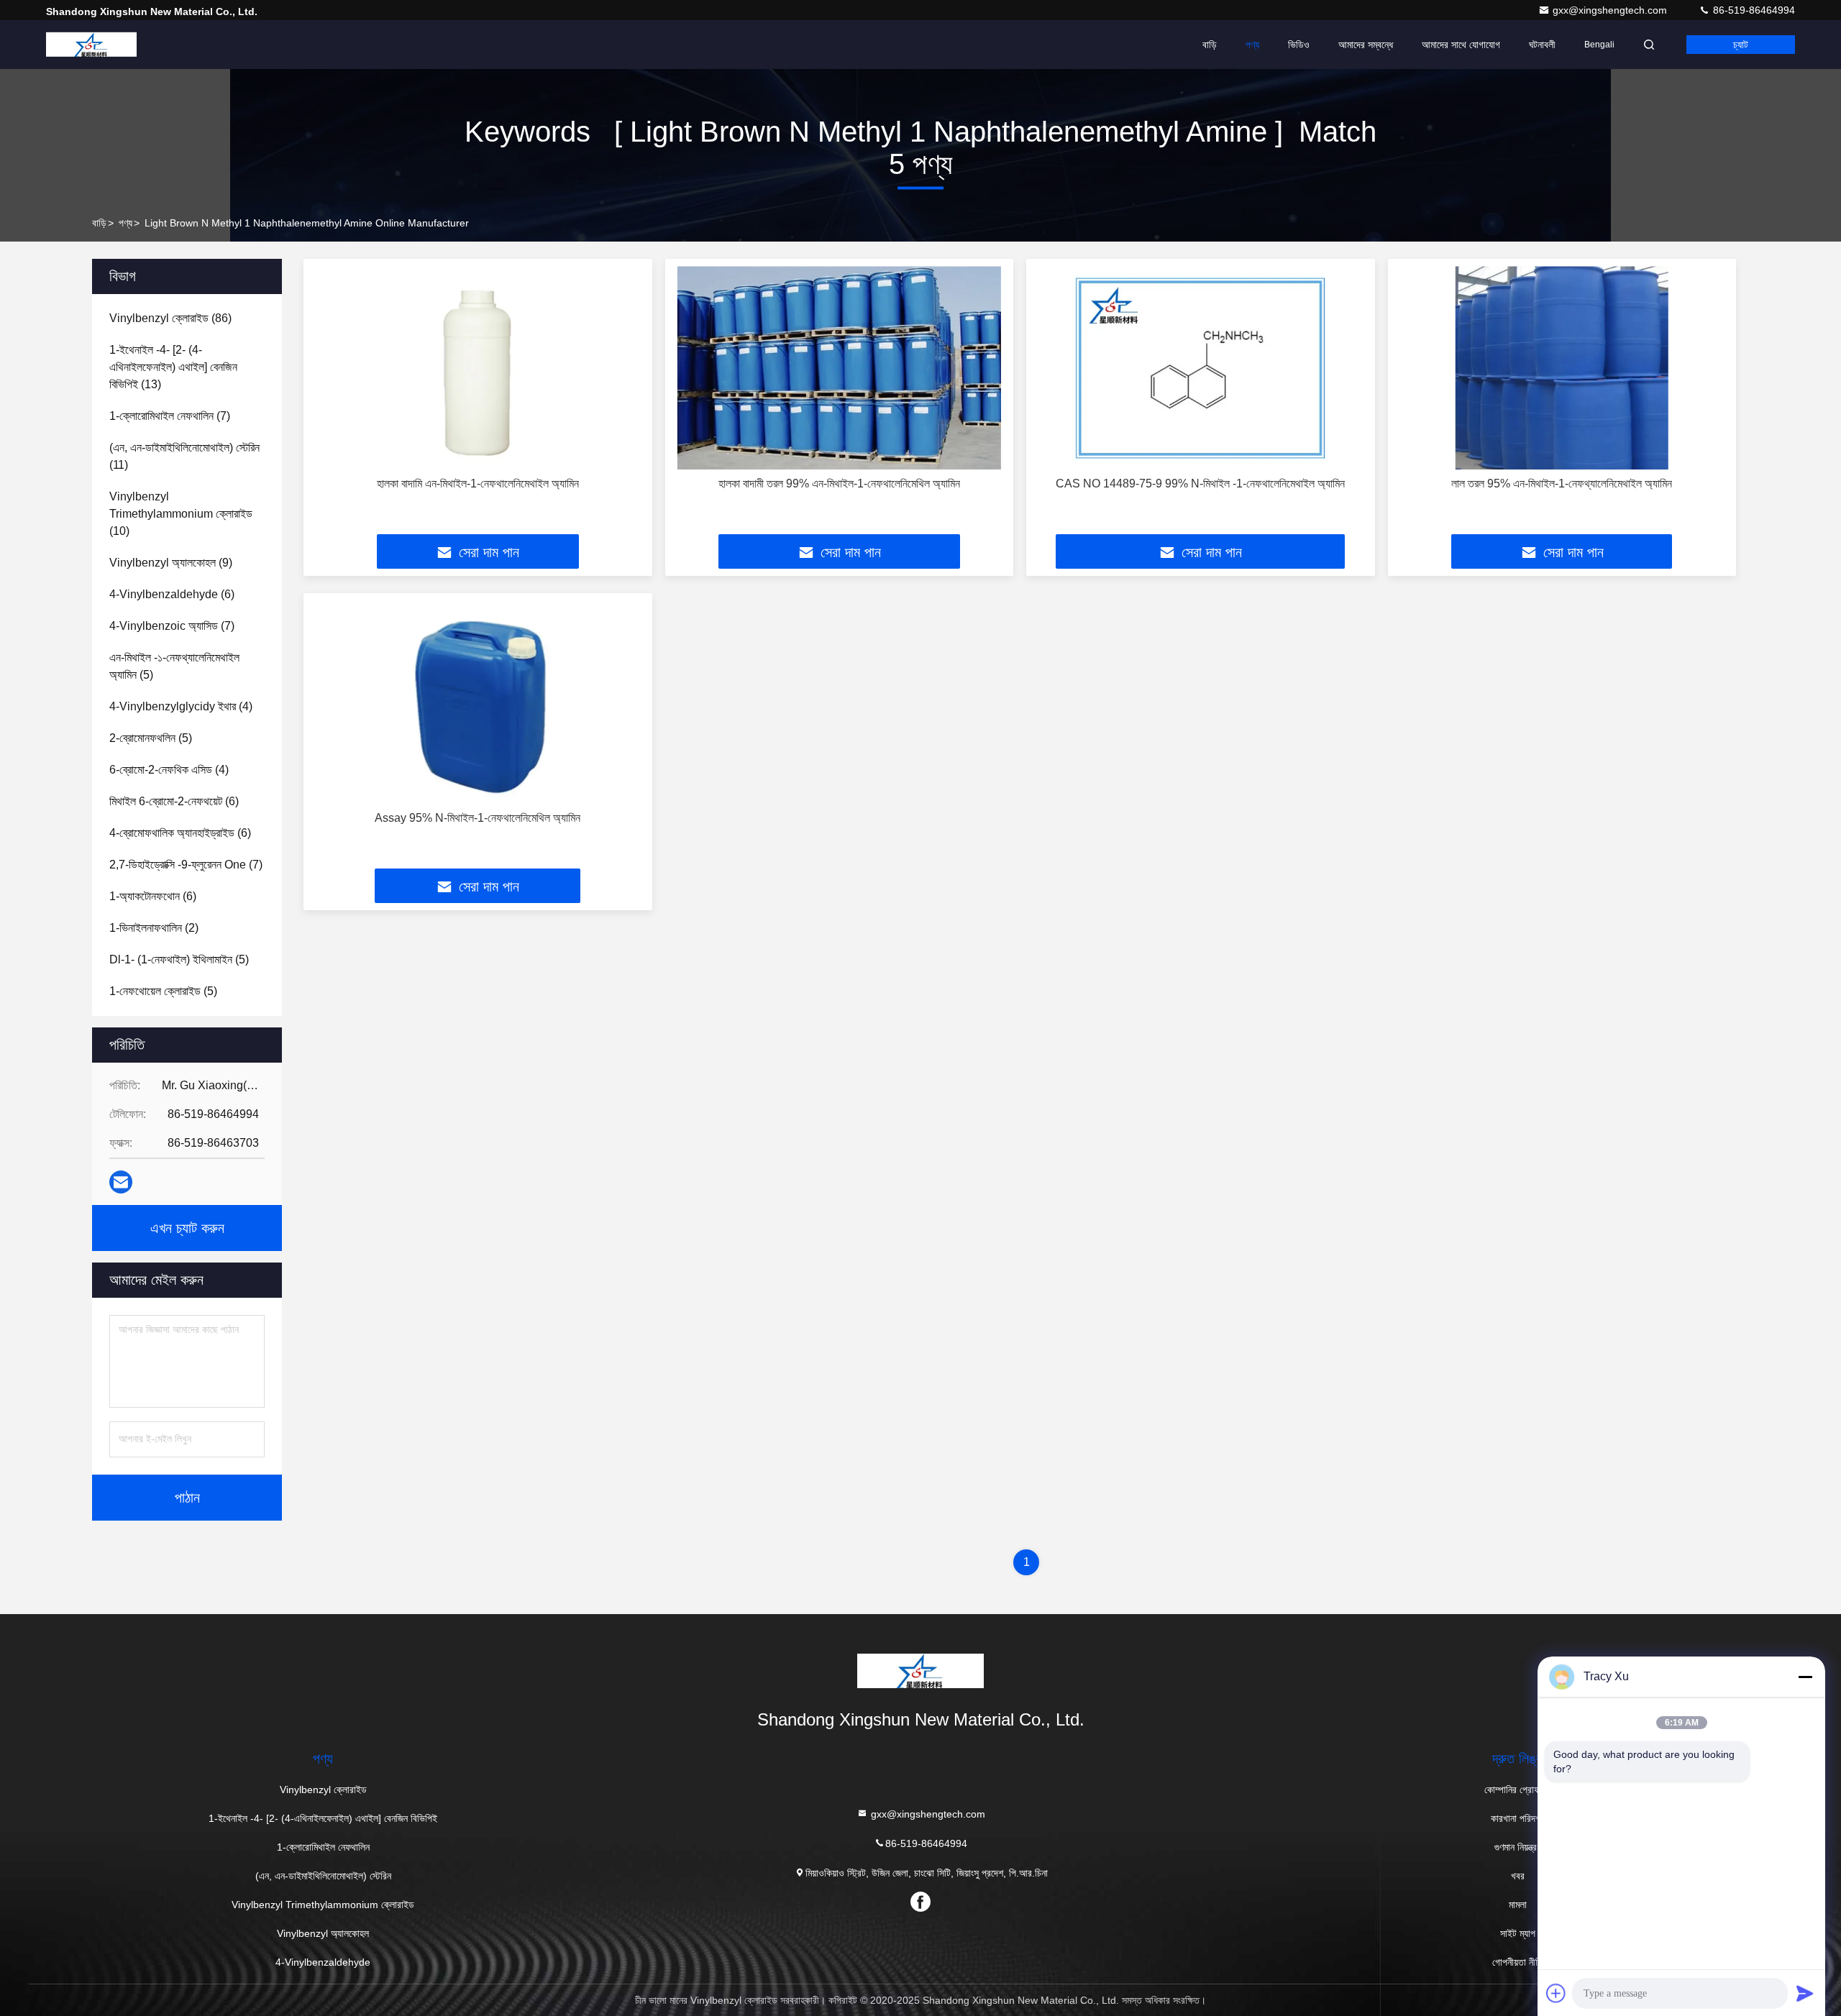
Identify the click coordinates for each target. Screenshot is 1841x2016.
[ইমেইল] (121, 1182)
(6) (172, 594)
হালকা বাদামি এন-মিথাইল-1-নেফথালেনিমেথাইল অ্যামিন (478, 484)
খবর (1518, 1876)
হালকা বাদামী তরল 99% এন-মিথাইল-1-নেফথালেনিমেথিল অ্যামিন (839, 484)
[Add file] (1556, 1993)
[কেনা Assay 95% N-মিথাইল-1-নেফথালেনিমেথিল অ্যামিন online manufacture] (478, 702)
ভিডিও (1299, 45)
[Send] (1805, 1993)
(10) (181, 514)
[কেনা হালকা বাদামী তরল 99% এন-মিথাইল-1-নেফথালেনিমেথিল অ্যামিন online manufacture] (840, 368)
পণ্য (1252, 45)
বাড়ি (1210, 45)
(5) (174, 666)
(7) (170, 416)
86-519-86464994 (1753, 10)
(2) (154, 928)
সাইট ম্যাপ (1518, 1933)
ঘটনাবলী (1542, 45)
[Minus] (1805, 1677)
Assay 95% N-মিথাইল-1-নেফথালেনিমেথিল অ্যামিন (478, 818)
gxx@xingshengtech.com (1611, 10)
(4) (181, 706)
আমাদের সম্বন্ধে (1366, 45)
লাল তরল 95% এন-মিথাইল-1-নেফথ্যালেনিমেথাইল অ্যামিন (1562, 484)
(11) (184, 456)
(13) (173, 367)
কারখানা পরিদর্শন (1518, 1818)
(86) (170, 318)
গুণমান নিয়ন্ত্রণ (1518, 1847)
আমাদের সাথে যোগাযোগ (1461, 45)
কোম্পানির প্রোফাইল (1518, 1790)
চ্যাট (1741, 45)
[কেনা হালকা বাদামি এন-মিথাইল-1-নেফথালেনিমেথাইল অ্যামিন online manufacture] (478, 368)
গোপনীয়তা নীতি (1518, 1962)
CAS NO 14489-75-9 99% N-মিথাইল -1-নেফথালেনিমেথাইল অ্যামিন (1200, 484)
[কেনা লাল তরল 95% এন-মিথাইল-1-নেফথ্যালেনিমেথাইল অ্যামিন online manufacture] (1562, 368)
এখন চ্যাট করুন (187, 1228)
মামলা (1518, 1905)
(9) (171, 563)
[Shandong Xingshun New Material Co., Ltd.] (91, 45)
